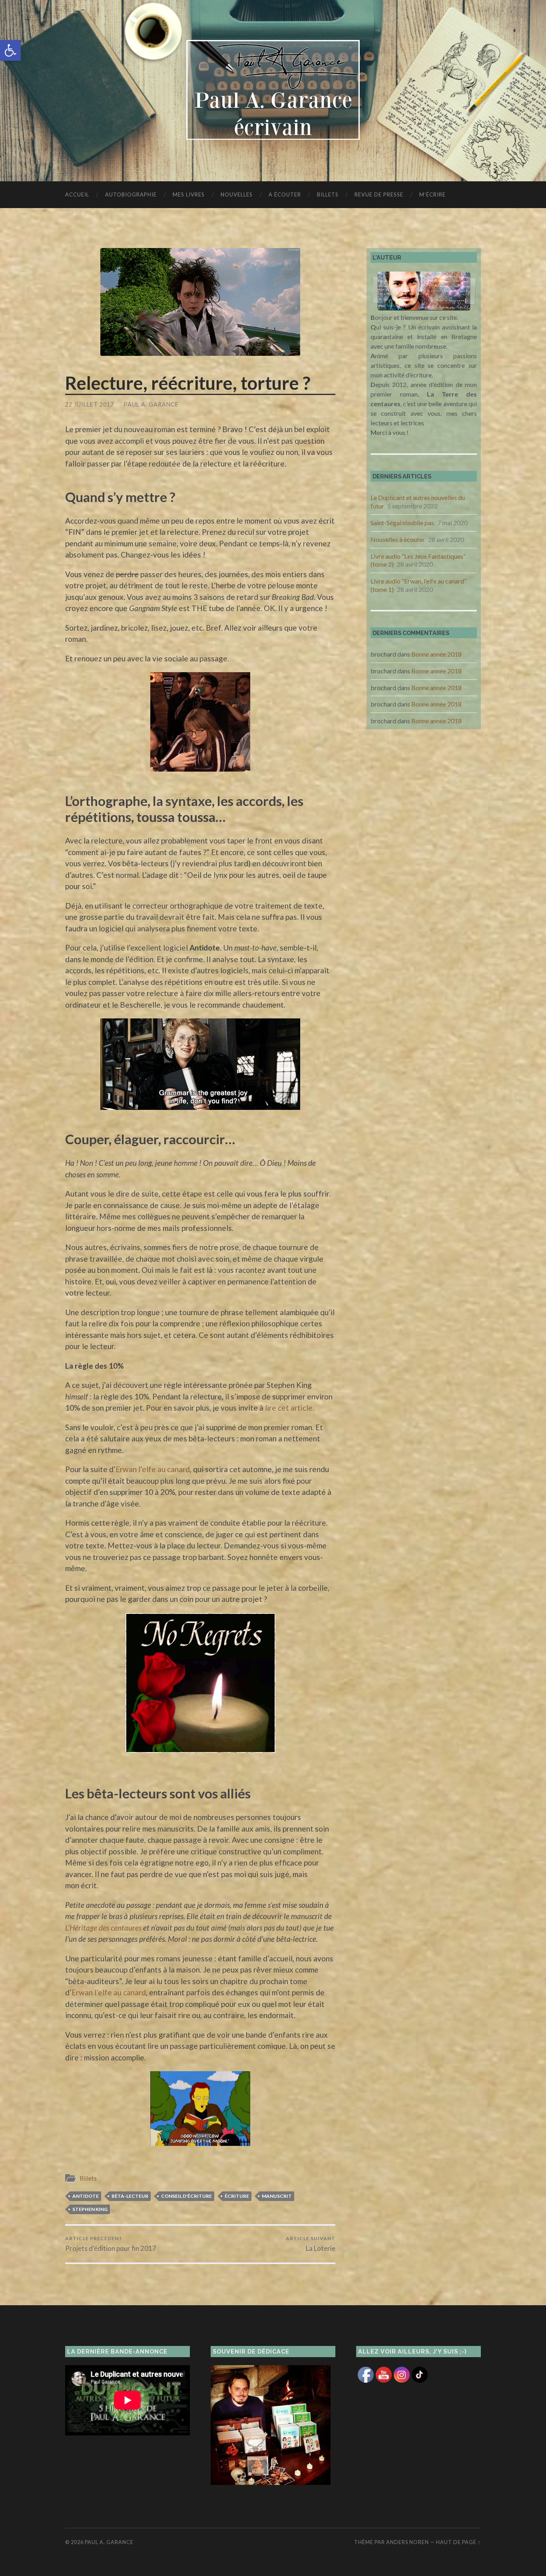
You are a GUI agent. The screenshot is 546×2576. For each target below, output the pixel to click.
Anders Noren (408, 2542)
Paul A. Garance (151, 404)
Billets (328, 194)
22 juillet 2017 (90, 404)
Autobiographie (131, 194)
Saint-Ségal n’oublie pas (402, 523)
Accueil (77, 194)
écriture (237, 2196)
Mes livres (189, 194)
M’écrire (432, 194)
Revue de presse (379, 194)
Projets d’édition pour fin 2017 (111, 2244)
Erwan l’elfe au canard (153, 1469)
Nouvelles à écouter (398, 539)
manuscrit (277, 2196)
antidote (86, 2196)
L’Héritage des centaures (103, 1928)
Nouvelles (237, 194)
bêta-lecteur (130, 2196)
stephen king (90, 2209)
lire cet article (289, 1408)
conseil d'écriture (186, 2196)
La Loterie (311, 2244)
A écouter (285, 194)
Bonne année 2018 (436, 654)
